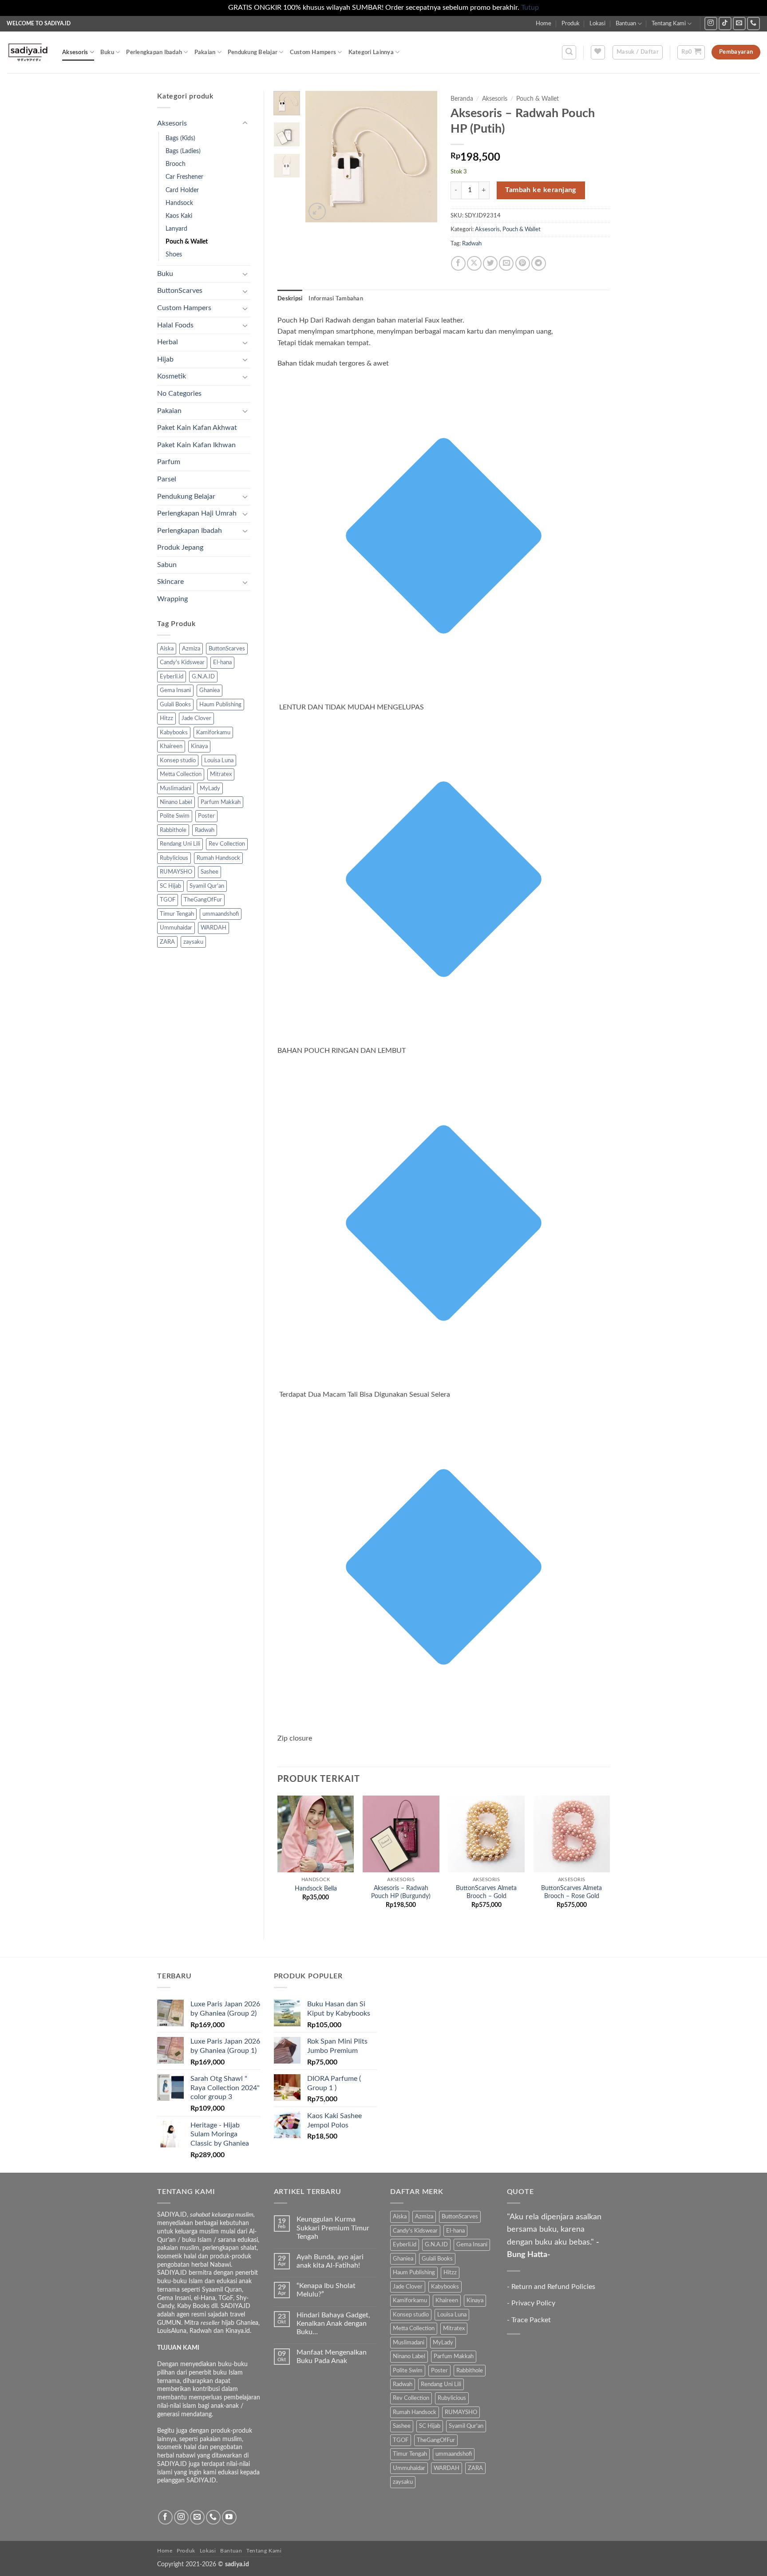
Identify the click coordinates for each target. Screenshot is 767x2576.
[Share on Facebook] (458, 263)
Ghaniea (210, 690)
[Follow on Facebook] (165, 2517)
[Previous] (319, 156)
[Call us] (753, 23)
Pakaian (205, 52)
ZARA (167, 942)
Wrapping (172, 599)
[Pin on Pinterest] (523, 263)
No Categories (179, 394)
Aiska (167, 649)
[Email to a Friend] (506, 263)
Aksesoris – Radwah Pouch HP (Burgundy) (401, 1892)
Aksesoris (75, 52)
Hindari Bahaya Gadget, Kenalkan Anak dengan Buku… (333, 2324)
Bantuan (626, 24)
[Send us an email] (739, 23)
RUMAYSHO (176, 872)
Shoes (174, 254)
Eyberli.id (172, 677)
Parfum (169, 462)
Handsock (179, 203)
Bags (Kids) (180, 138)
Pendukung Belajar (253, 52)
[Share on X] (474, 263)
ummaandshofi (221, 914)
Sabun (167, 565)
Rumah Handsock (218, 858)
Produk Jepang (180, 547)
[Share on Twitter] (490, 263)
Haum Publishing (220, 705)
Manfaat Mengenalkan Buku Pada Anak (332, 2357)
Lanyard (176, 229)
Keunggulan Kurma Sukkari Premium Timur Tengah (333, 2228)
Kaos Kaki (179, 216)
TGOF (168, 900)
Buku (107, 52)
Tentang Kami (669, 24)
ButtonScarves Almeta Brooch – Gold (486, 1892)
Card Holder (182, 190)
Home (544, 24)
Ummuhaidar (176, 928)
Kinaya (199, 746)
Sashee (210, 872)
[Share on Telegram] (539, 263)
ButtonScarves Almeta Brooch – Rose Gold (571, 1892)
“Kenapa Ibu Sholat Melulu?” (326, 2290)
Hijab (165, 359)
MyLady (210, 788)
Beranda (462, 99)
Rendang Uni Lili (180, 844)
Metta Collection (181, 774)
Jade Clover (196, 718)
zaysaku (193, 942)
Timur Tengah (177, 914)
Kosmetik (172, 376)
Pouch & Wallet (187, 242)
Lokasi (597, 24)
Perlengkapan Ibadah (154, 52)
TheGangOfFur (203, 900)
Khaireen (171, 746)
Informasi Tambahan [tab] (336, 299)
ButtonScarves (180, 291)
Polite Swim (175, 816)
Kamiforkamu (213, 733)
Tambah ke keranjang (541, 190)
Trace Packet (531, 2320)
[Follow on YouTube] (229, 2517)
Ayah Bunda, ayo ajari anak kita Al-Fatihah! (330, 2261)
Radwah (205, 830)
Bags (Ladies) (183, 151)
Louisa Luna (219, 760)
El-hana (222, 662)
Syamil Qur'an (207, 886)
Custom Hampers (313, 52)
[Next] (423, 156)
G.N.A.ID (203, 677)
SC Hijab (170, 886)
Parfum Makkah (221, 802)
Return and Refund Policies (553, 2287)
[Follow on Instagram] (711, 23)
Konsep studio (178, 760)
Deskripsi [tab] (290, 299)
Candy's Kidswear (182, 662)
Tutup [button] (530, 8)
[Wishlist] (598, 52)
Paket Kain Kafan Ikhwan (196, 445)
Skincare (170, 582)
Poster (206, 816)
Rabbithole (173, 830)
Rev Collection (227, 844)
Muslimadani (176, 788)
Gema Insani (175, 690)
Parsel (167, 479)
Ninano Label (176, 802)
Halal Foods (175, 325)
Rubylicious (174, 858)
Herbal (168, 342)
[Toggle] (245, 123)
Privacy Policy (533, 2303)
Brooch (176, 164)
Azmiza (191, 649)
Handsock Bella (316, 1889)
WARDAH (213, 928)
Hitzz (166, 718)
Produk (571, 24)
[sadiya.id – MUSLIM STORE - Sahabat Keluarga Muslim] (28, 52)
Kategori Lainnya (371, 52)
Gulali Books (175, 705)
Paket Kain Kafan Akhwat (197, 428)
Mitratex (221, 774)
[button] (569, 52)
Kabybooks (174, 733)
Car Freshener (184, 177)
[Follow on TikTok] (725, 23)
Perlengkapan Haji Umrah (197, 513)
